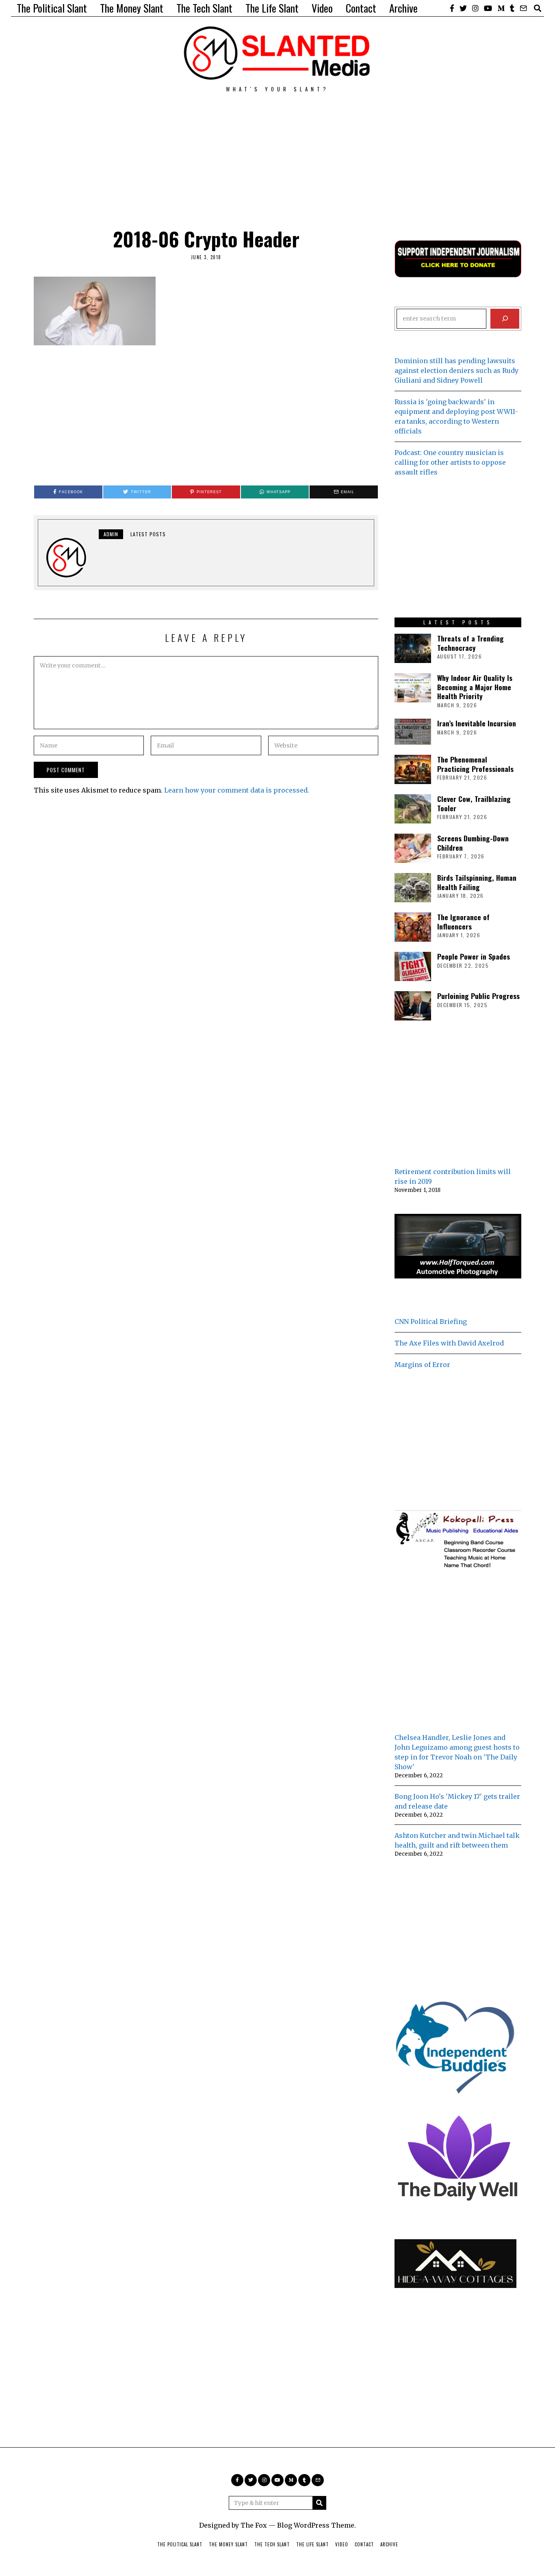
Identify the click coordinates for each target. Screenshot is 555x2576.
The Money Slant (132, 8)
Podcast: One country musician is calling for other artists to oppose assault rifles (450, 462)
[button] (319, 2503)
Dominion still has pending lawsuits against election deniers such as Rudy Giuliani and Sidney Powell (456, 370)
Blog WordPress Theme (316, 2525)
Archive (403, 8)
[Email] (523, 8)
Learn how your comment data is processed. (237, 790)
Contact (361, 8)
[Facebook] (452, 8)
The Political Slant (52, 8)
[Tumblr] (512, 8)
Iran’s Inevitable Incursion (477, 723)
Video (322, 8)
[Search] (505, 319)
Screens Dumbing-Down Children (473, 843)
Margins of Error (422, 1365)
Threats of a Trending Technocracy (470, 643)
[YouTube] (488, 8)
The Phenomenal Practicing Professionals (475, 764)
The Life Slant (272, 8)
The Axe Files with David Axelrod (449, 1343)
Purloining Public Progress (478, 996)
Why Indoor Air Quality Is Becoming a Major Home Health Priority (475, 687)
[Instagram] (475, 8)
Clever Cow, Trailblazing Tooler (474, 803)
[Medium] (501, 8)
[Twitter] (463, 8)
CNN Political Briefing (431, 1322)
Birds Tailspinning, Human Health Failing (477, 882)
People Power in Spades (474, 956)
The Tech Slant (204, 8)
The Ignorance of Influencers (463, 922)
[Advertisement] (277, 149)
